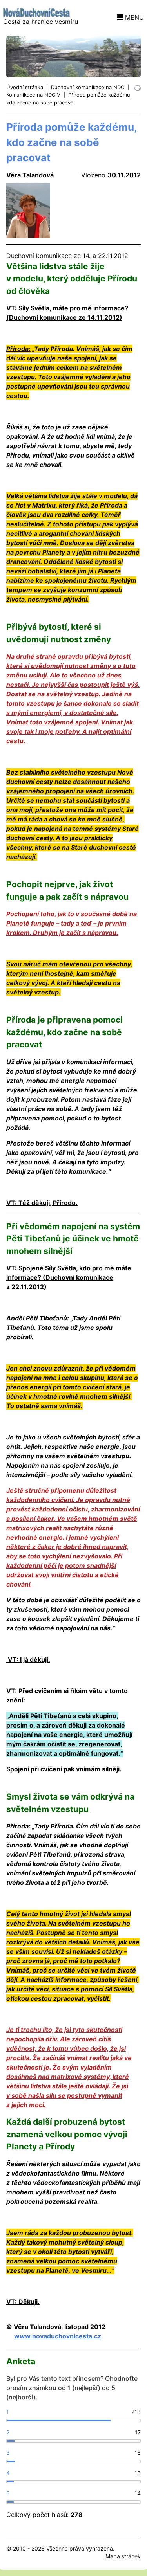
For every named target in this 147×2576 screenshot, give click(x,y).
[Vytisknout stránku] (138, 87)
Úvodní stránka (25, 87)
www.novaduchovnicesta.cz (58, 2336)
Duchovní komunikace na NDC (88, 87)
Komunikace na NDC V (33, 95)
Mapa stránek (123, 2556)
